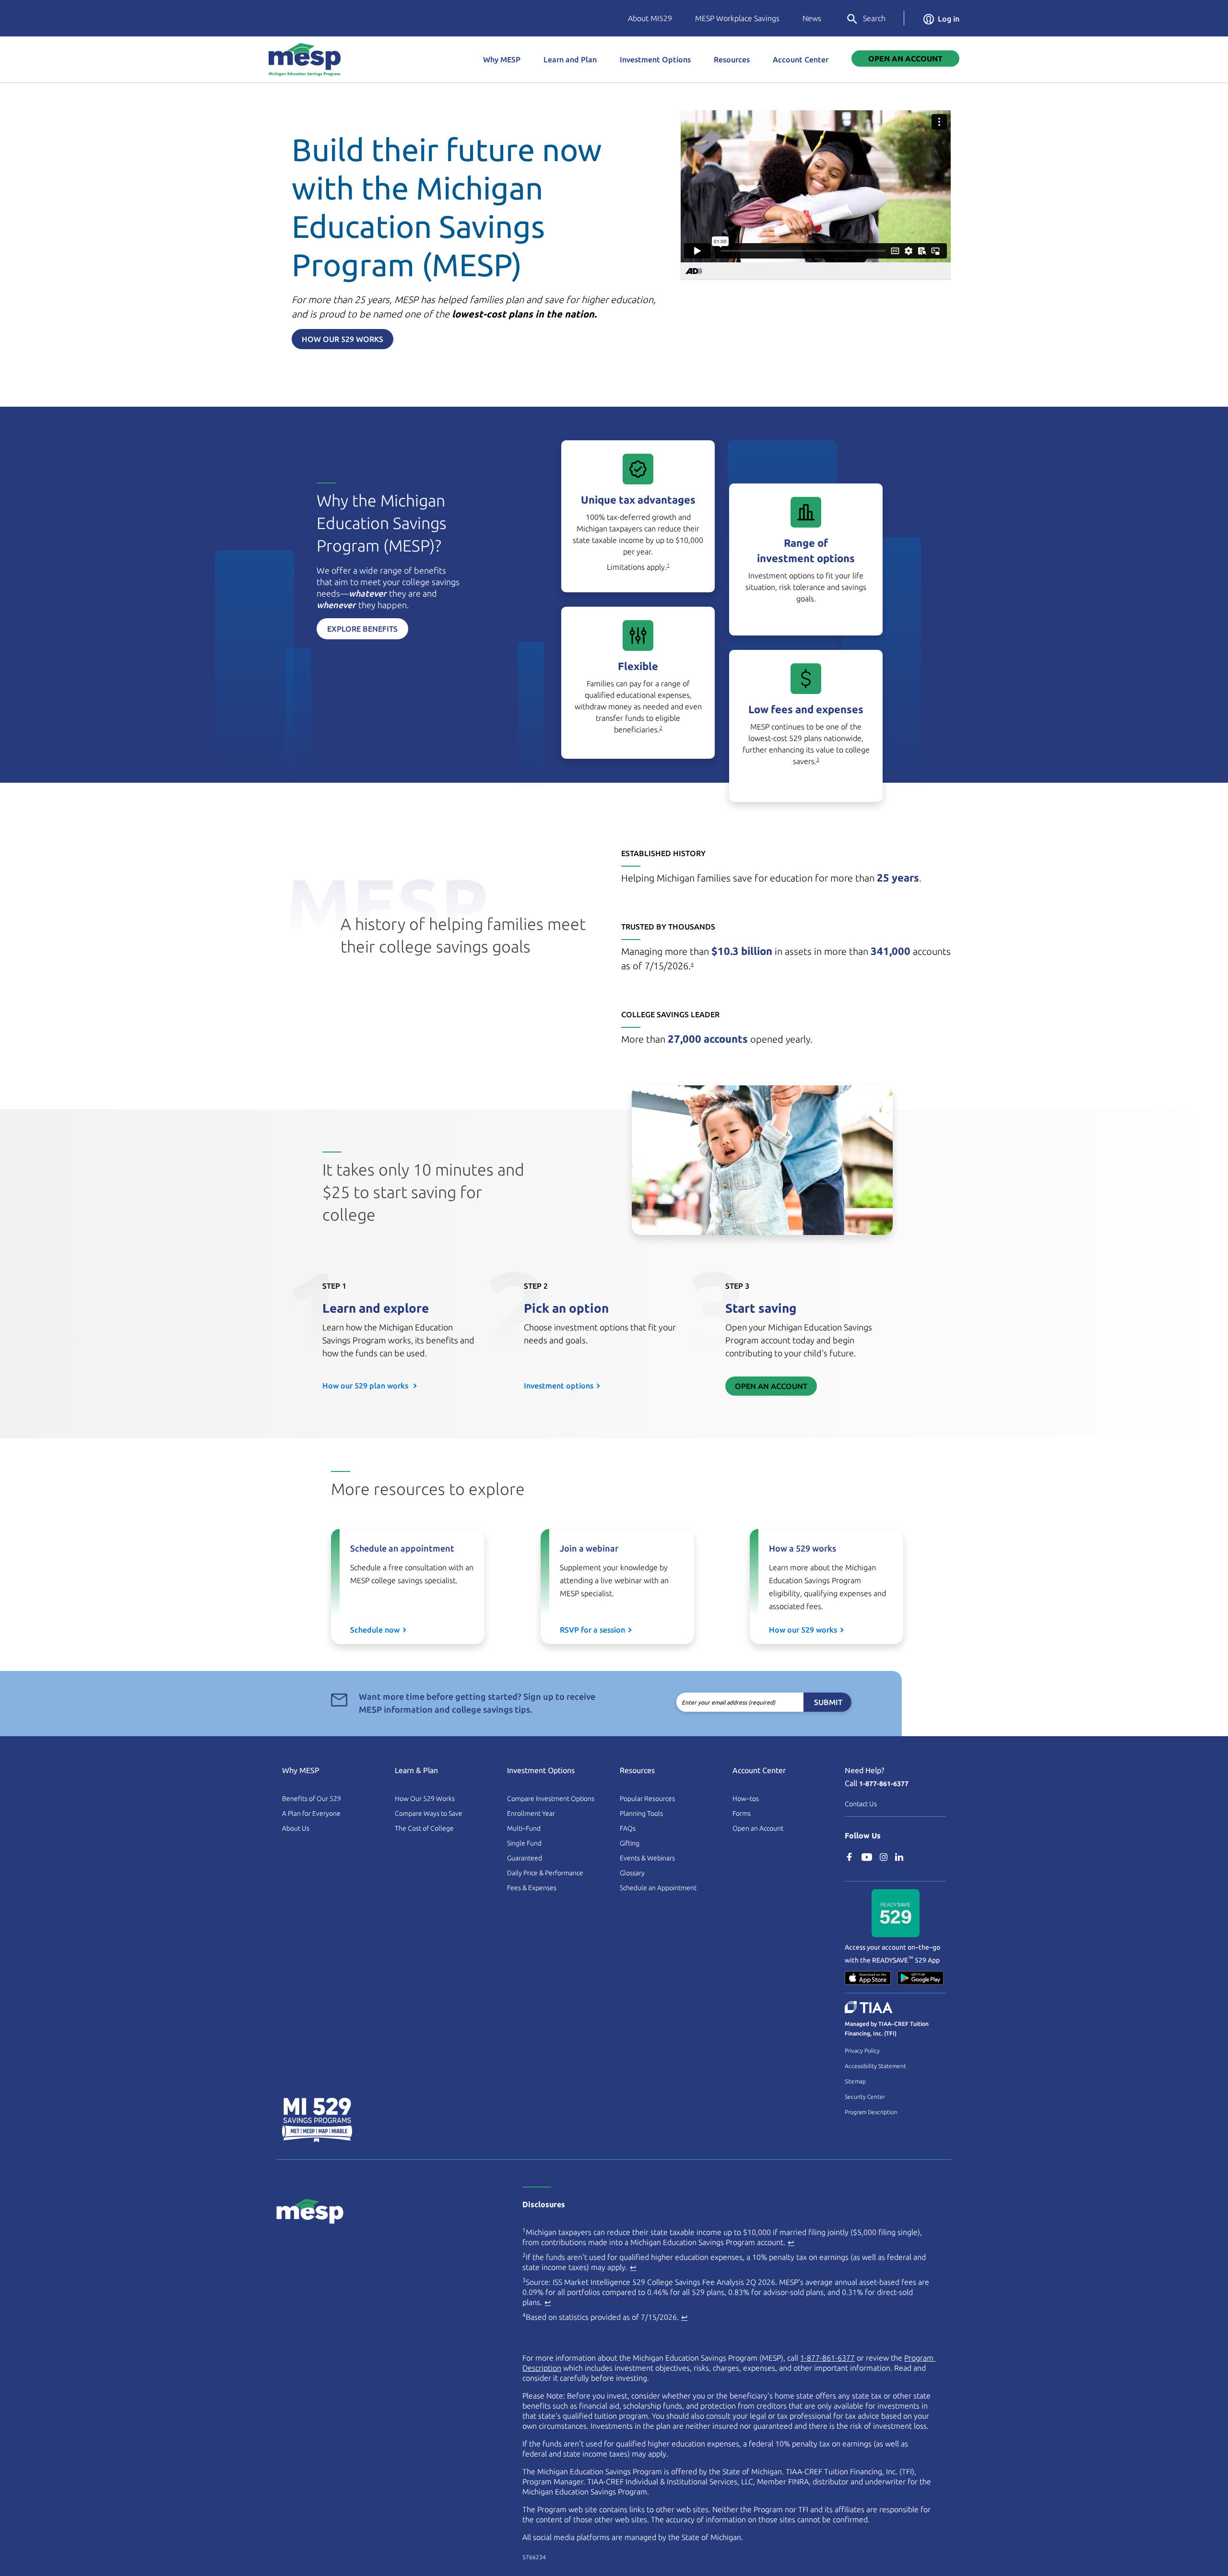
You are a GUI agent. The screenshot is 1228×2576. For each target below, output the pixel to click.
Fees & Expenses (532, 1888)
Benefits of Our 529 (312, 1799)
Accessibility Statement (875, 2066)
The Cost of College (424, 1828)
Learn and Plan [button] (570, 59)
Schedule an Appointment (658, 1888)
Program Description (871, 2112)
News (812, 18)
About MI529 (650, 18)
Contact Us (861, 1804)
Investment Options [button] (655, 59)
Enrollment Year (531, 1813)
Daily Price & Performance (545, 1873)
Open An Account (905, 59)
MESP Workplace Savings (737, 18)
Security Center (865, 2097)
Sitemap (855, 2081)
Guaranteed (525, 1858)
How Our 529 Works (425, 1799)
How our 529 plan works (366, 1386)
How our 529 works (803, 1630)
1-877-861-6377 (884, 1784)
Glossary (632, 1873)
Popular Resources (647, 1799)
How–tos (746, 1799)
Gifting (630, 1843)
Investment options (559, 1386)
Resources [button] (732, 59)
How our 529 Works (342, 339)
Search (874, 18)
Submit (828, 1702)
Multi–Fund (524, 1828)
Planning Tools (641, 1813)
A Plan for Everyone (311, 1813)
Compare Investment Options (551, 1799)
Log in (949, 19)
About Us (296, 1828)
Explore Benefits (362, 629)
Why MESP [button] (502, 59)
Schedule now (375, 1630)
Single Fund (524, 1843)
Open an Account (771, 1386)
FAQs (628, 1828)
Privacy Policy (862, 2051)
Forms (742, 1813)
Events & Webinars (647, 1858)
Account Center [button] (801, 59)
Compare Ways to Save (429, 1813)
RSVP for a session (592, 1630)
